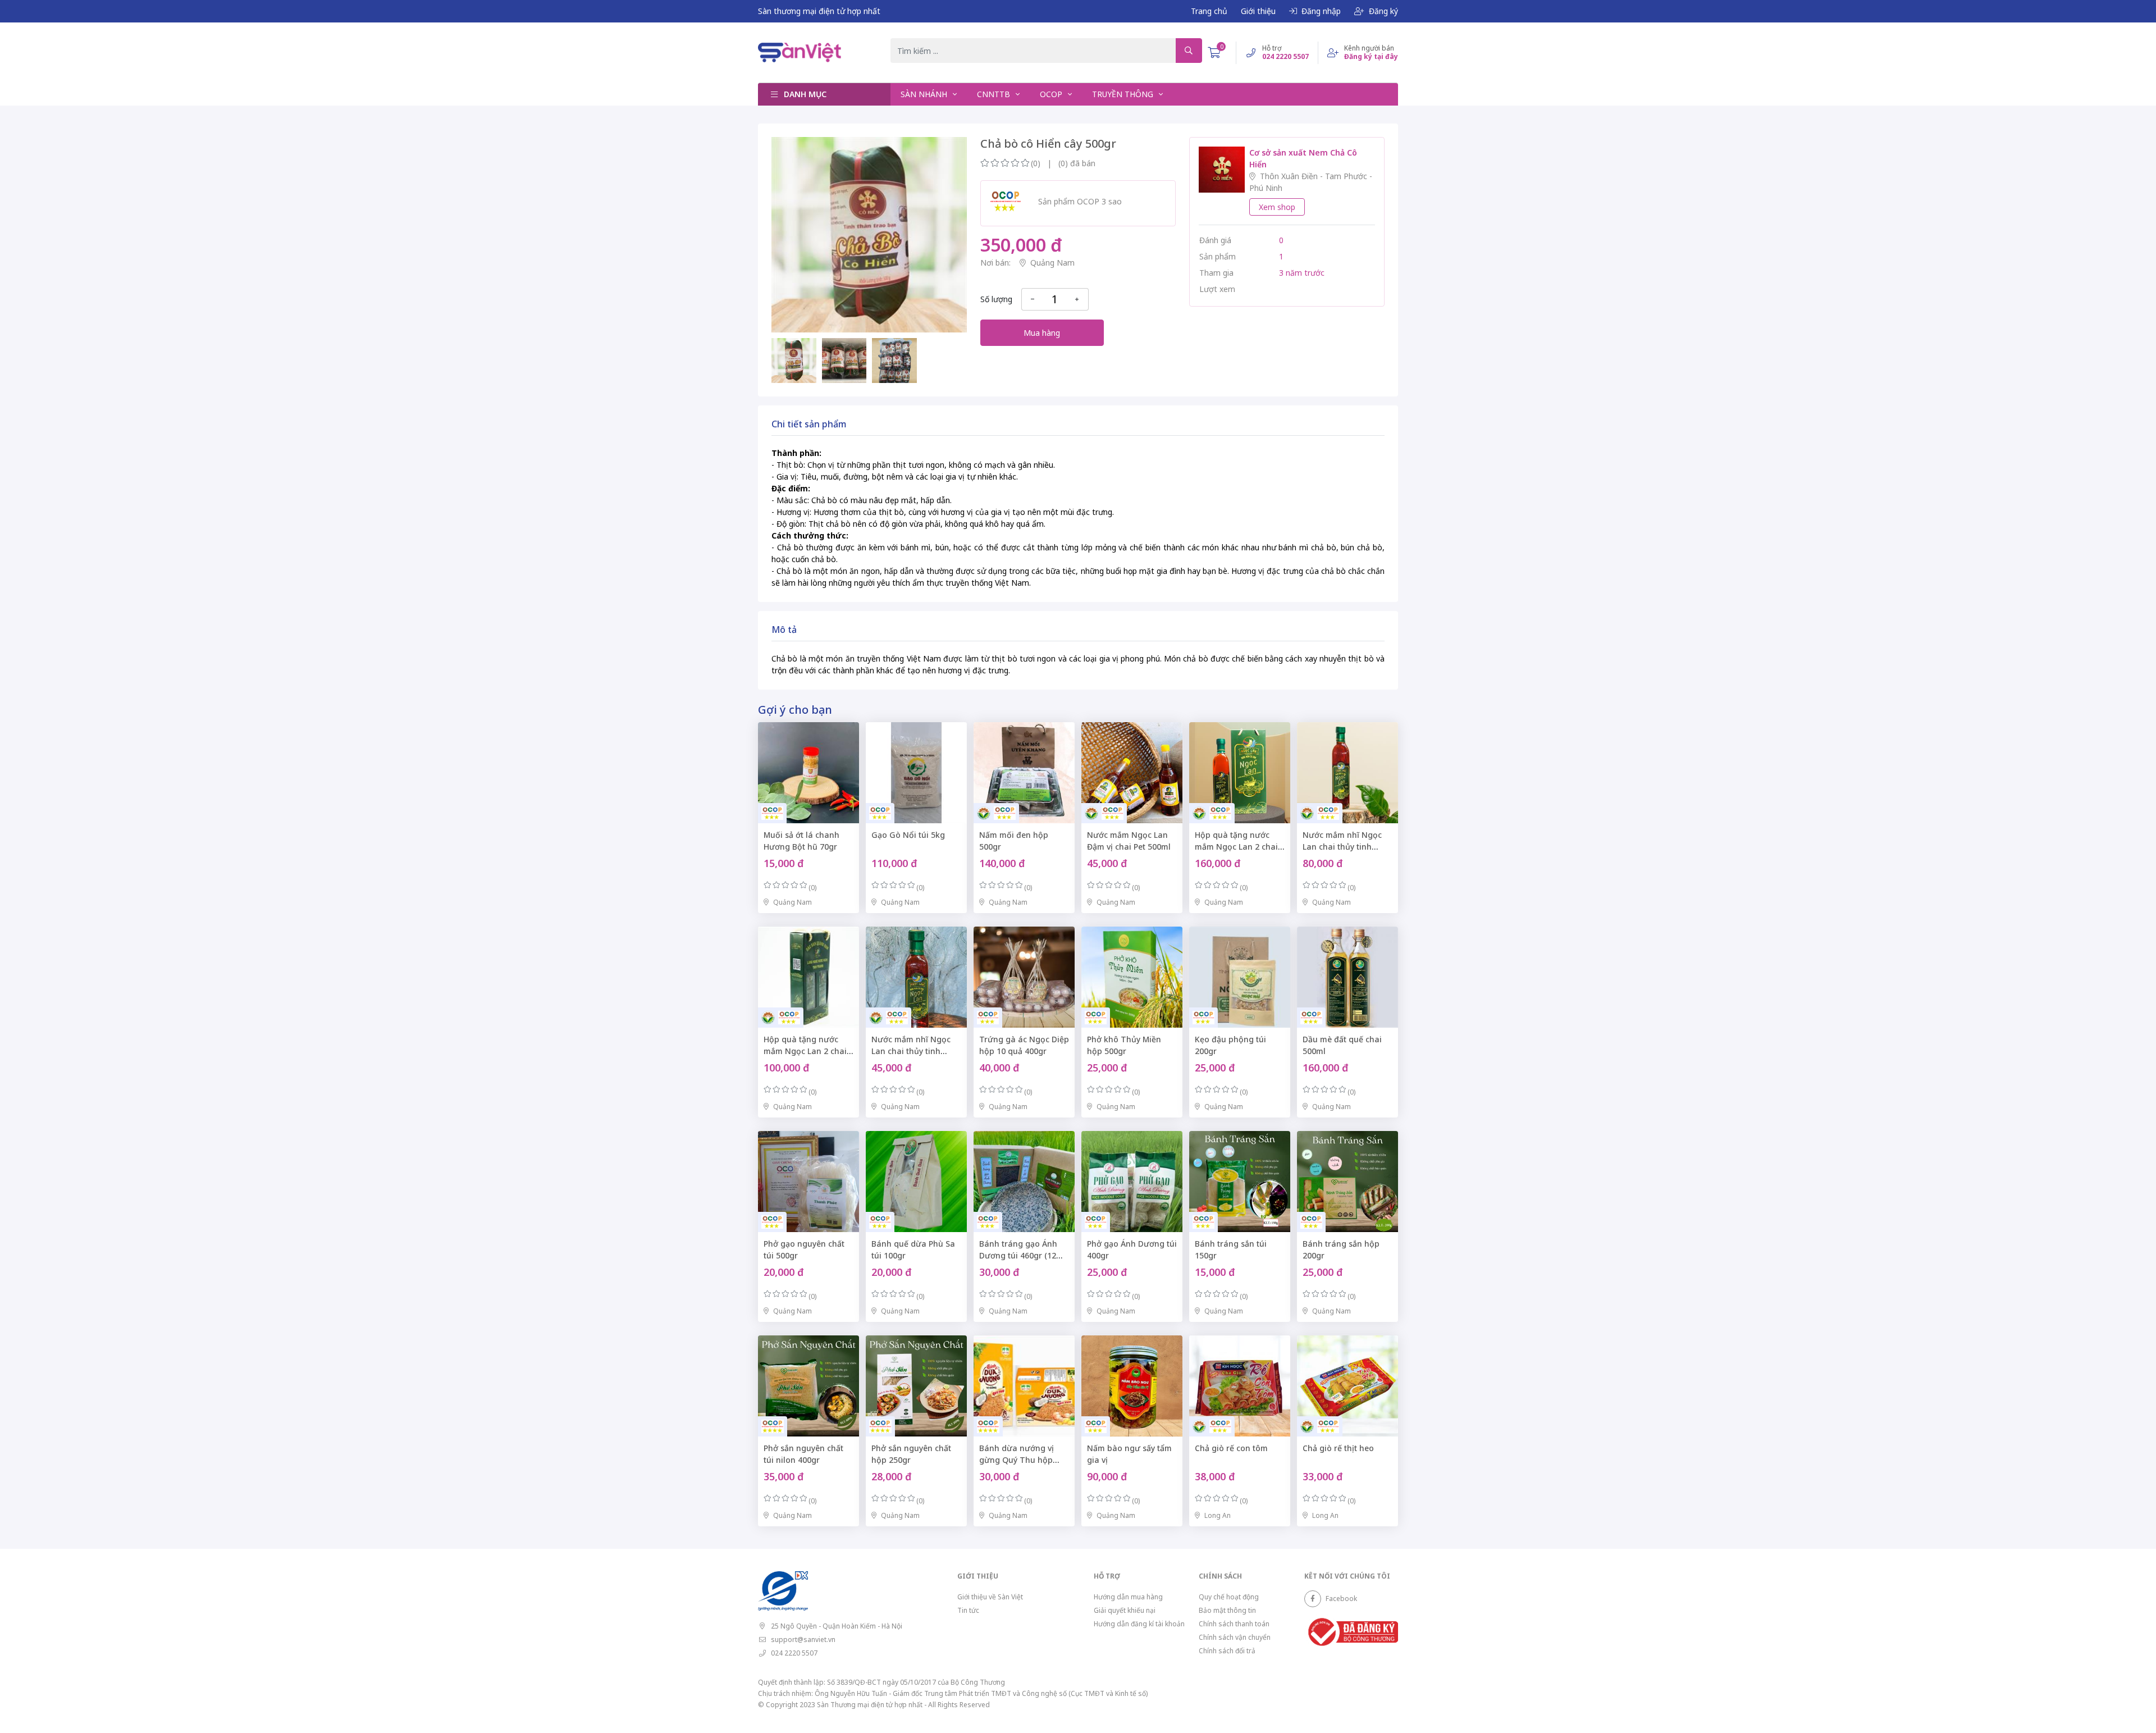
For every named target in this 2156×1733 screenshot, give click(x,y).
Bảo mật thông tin (1227, 1610)
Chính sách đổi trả (1227, 1651)
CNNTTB (995, 94)
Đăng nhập (1321, 11)
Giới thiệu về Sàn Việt (990, 1597)
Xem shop (1277, 207)
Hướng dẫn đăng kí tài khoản (1139, 1624)
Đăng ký (1383, 11)
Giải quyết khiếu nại (1125, 1610)
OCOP (1052, 94)
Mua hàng (1042, 333)
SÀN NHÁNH (925, 94)
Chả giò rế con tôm (1231, 1448)
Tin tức (968, 1610)
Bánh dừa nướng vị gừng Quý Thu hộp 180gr (1017, 1460)
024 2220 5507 (794, 1653)
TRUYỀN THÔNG (1124, 94)
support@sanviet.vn (803, 1639)
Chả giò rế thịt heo (1338, 1448)
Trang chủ (1209, 11)
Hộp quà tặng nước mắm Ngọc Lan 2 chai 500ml (1236, 847)
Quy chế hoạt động (1229, 1597)
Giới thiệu (1258, 11)
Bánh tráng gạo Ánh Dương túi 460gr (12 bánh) (1018, 1255)
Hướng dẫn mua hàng (1128, 1597)
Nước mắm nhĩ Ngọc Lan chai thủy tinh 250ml (911, 1051)
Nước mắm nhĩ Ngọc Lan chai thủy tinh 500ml (1342, 847)
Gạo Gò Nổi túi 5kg (908, 835)
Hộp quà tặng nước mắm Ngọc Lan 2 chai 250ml (805, 1051)
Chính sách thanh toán (1234, 1624)
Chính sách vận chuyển (1235, 1637)
